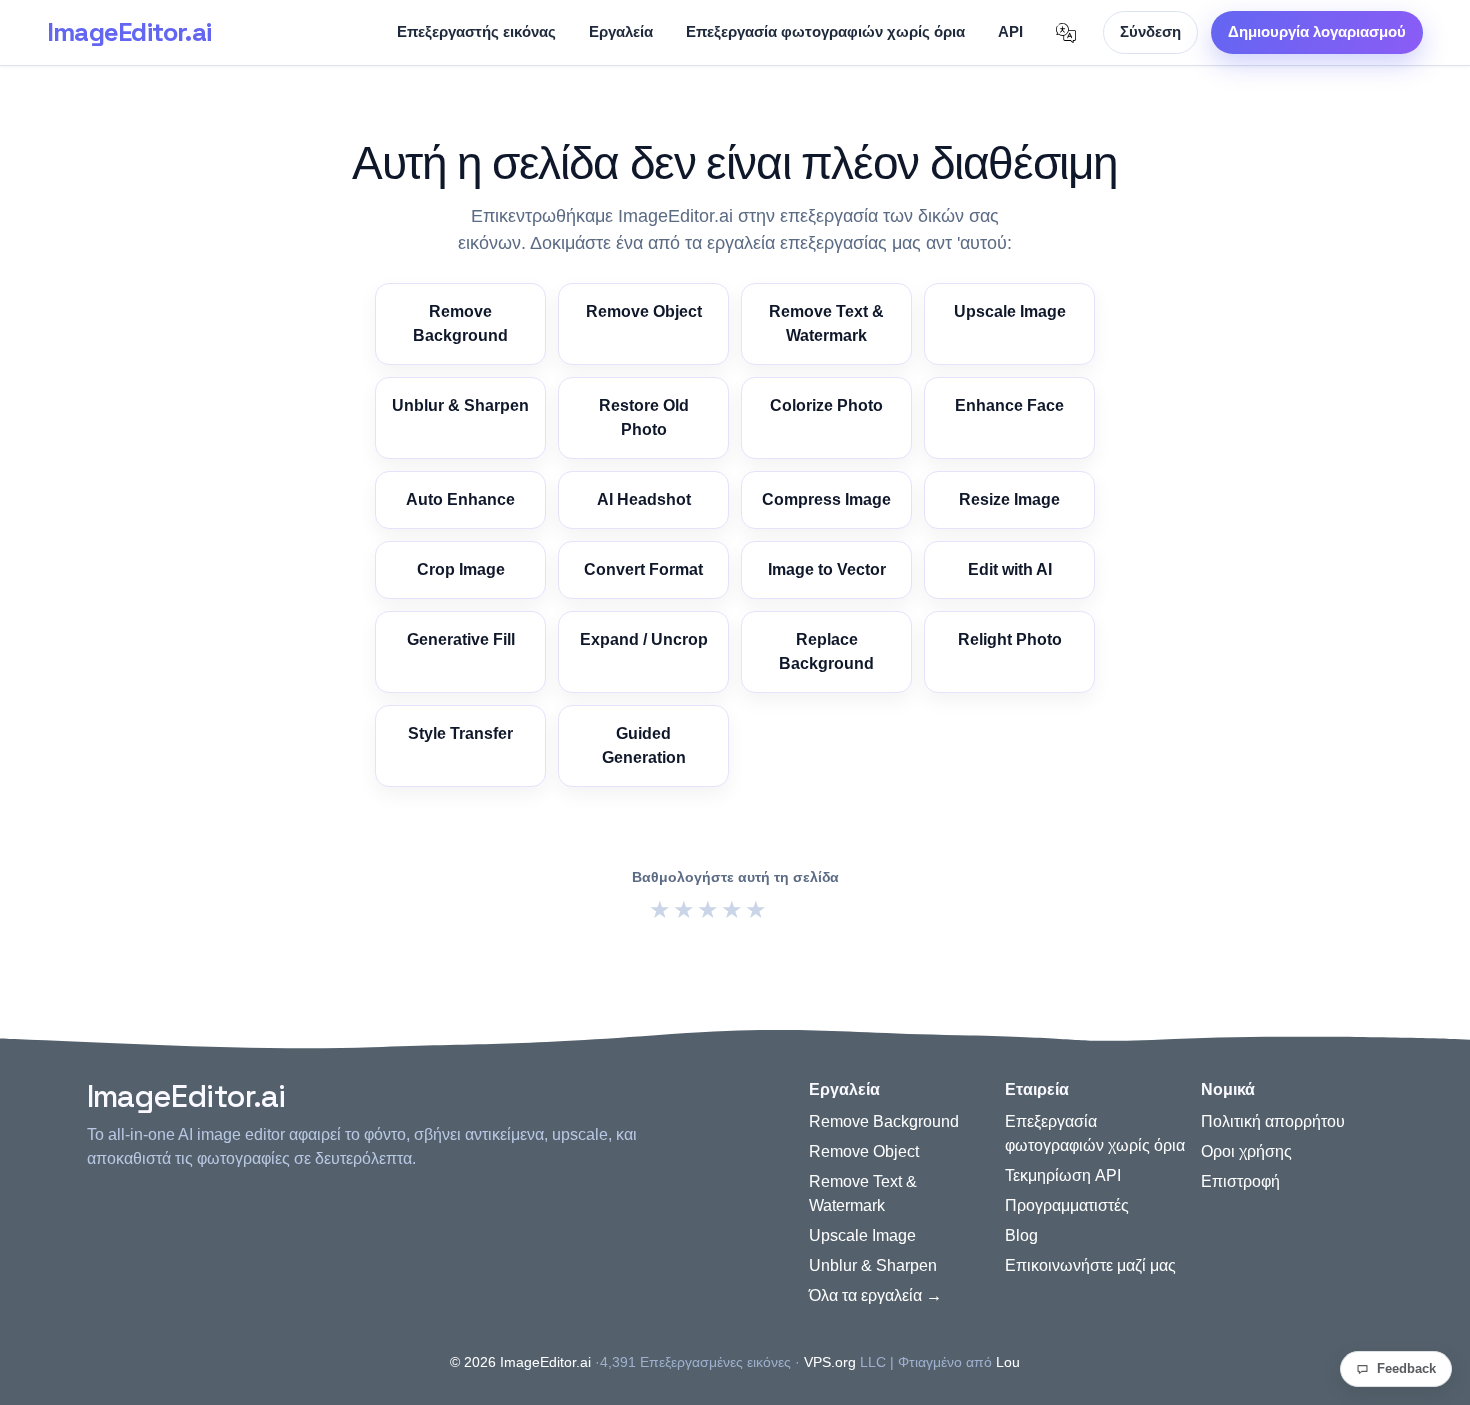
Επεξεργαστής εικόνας (476, 31)
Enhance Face (1009, 405)
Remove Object (644, 311)
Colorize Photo (826, 405)
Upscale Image (1010, 311)
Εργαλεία (621, 31)
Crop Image (461, 569)
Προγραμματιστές (1067, 1205)
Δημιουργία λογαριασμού (1317, 31)
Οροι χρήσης (1246, 1151)
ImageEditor (129, 32)
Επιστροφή (1240, 1181)
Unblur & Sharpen (460, 405)
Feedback (1406, 1368)
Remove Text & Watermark (826, 323)
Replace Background (826, 651)
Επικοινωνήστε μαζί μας (1090, 1265)
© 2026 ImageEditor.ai (520, 1362)
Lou (1008, 1362)
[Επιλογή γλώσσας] (1066, 33)
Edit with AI (1010, 569)
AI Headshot (644, 499)
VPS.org (830, 1362)
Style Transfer (460, 733)
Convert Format (643, 569)
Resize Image (1009, 499)
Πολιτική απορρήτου (1273, 1121)
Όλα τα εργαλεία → (875, 1295)
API (1010, 31)
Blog (1021, 1235)
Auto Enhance (460, 499)
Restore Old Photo (644, 417)
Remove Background (460, 323)
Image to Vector (827, 569)
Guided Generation (644, 745)
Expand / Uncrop (644, 639)
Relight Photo (1010, 639)
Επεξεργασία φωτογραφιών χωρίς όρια (825, 31)
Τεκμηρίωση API (1063, 1175)
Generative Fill (461, 639)
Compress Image (826, 499)
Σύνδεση (1150, 31)
